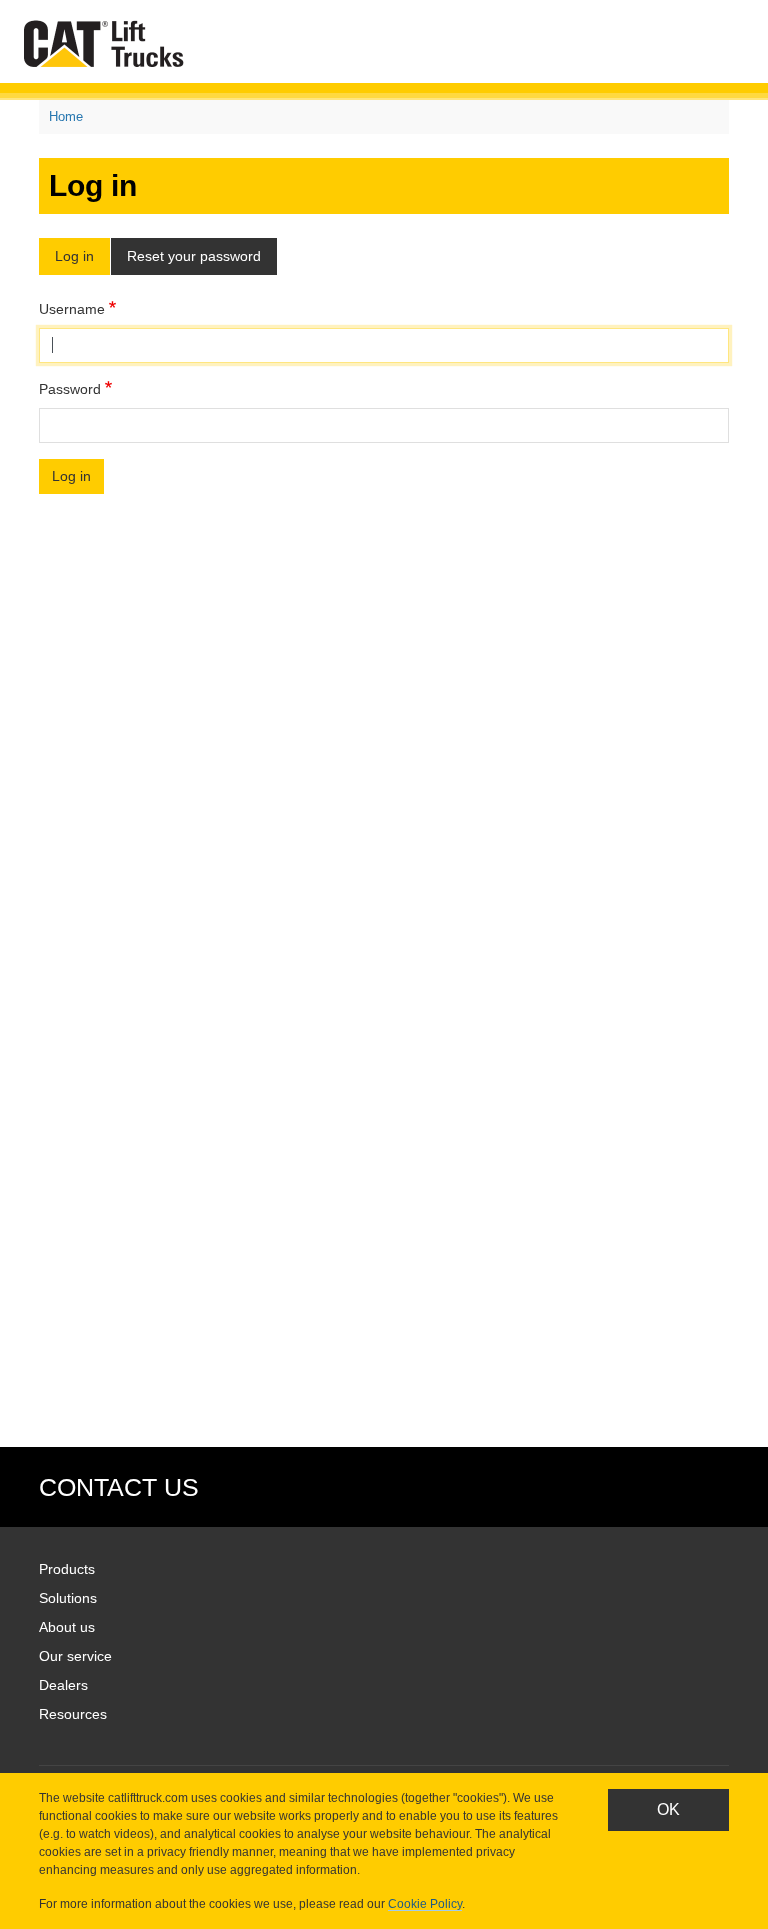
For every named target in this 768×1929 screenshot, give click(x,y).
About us (67, 1627)
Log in (74, 256)
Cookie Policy (425, 1904)
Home (66, 116)
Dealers (63, 1685)
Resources (73, 1714)
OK (668, 1809)
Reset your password (194, 256)
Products (67, 1569)
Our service (75, 1656)
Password (70, 389)
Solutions (68, 1598)
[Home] (108, 43)
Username (72, 309)
